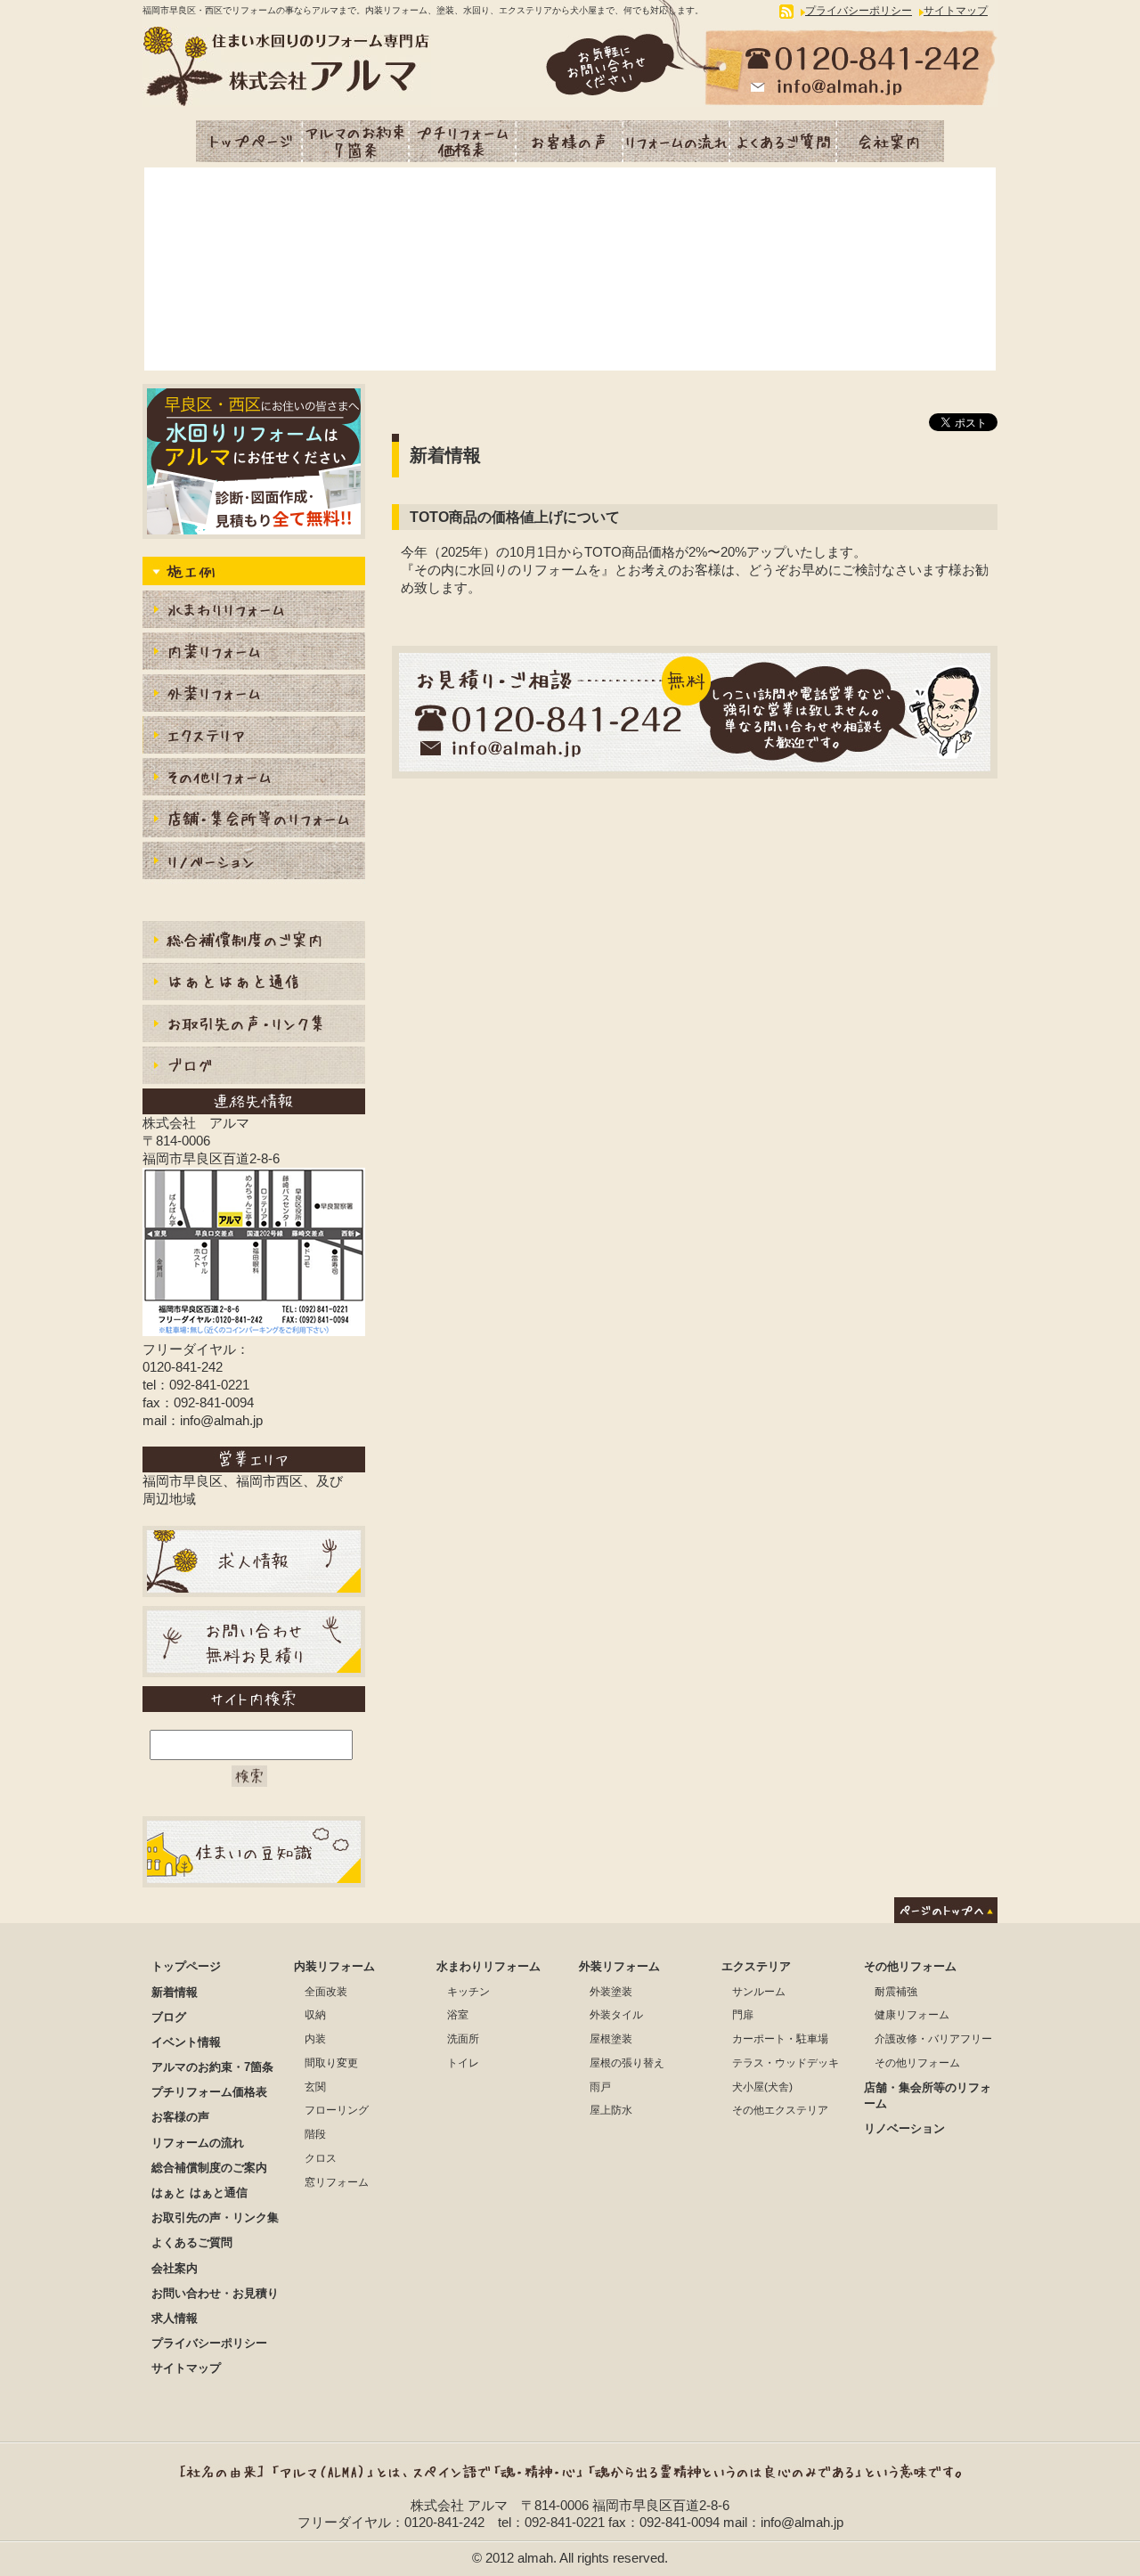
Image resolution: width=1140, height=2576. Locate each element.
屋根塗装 (611, 2039)
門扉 (743, 2015)
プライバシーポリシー (859, 11)
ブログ (254, 1068)
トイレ (463, 2063)
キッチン (468, 1992)
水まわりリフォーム (489, 1966)
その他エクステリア (780, 2110)
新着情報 (175, 1992)
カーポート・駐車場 (780, 2039)
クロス (321, 2158)
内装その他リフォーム (254, 779)
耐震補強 (896, 1992)
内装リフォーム (254, 653)
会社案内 (891, 141)
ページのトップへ (946, 1910)
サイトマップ (956, 11)
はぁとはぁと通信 (254, 984)
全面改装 (326, 1992)
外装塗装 (611, 1992)
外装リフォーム (254, 695)
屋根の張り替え (627, 2063)
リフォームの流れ (677, 141)
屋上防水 (611, 2110)
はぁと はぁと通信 (199, 2193)
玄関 (315, 2087)
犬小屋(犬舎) (762, 2087)
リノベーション (254, 863)
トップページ (249, 141)
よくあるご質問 (784, 141)
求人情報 (175, 2318)
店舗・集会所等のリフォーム (254, 821)
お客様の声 (570, 141)
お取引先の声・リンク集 (254, 1026)
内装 (315, 2039)
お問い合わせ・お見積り (215, 2293)
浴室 (458, 2015)
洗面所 (463, 2039)
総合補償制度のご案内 (254, 942)
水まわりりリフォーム (254, 611)
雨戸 (600, 2087)
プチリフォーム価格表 (463, 141)
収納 (315, 2015)
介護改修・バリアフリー (933, 2039)
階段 (315, 2134)
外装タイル (616, 2015)
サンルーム (759, 1992)
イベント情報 (186, 2042)
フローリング (337, 2110)
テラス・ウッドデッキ (786, 2063)
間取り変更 (331, 2063)
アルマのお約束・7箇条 (356, 141)
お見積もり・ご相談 (695, 712)
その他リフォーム (910, 1966)
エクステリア (254, 737)
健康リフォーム (912, 2015)
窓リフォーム (337, 2182)
